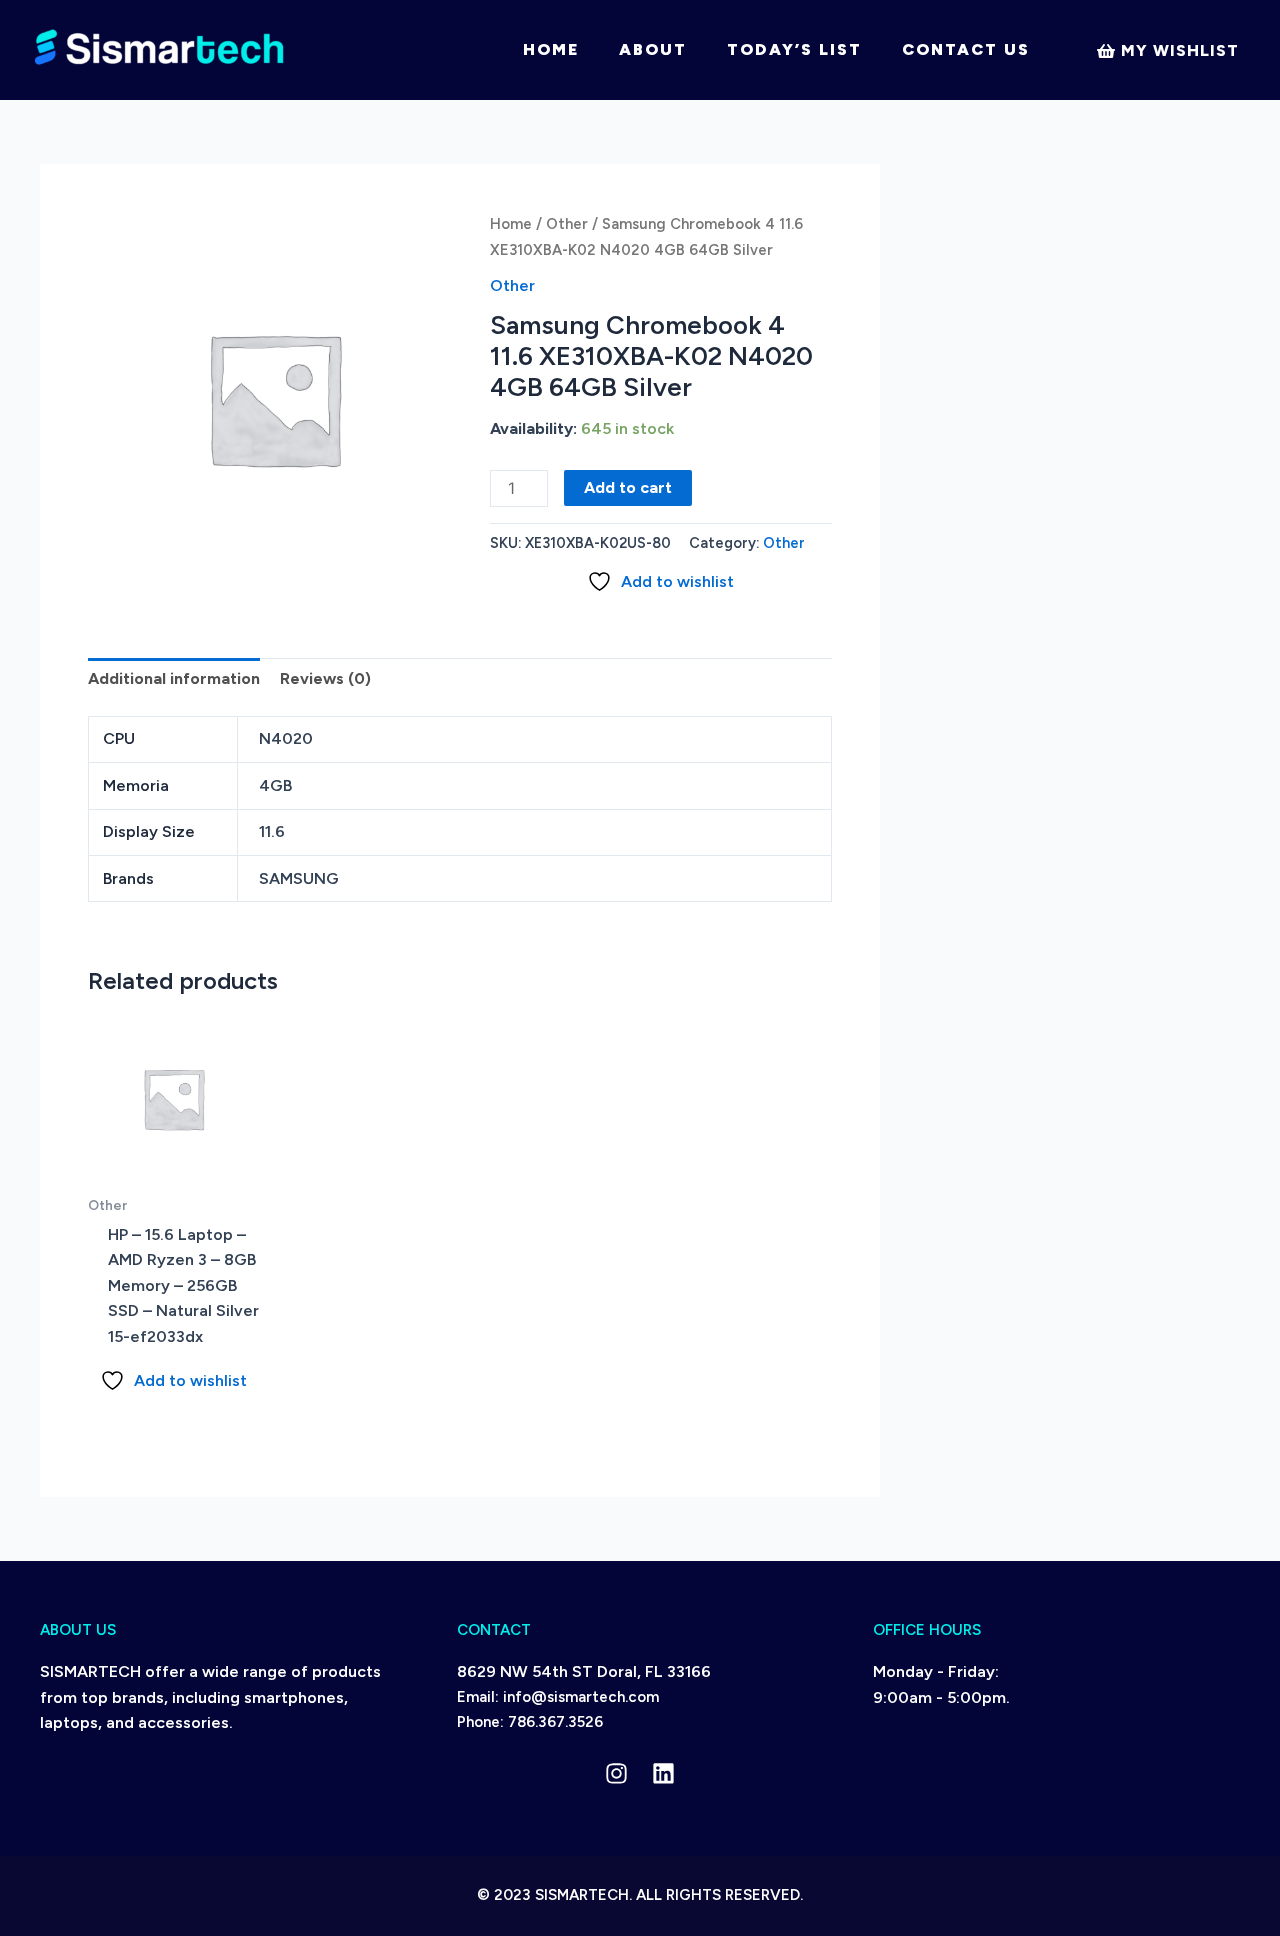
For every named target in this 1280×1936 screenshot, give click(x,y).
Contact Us (966, 49)
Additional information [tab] (174, 678)
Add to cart (628, 487)
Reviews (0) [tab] (325, 678)
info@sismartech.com (581, 1697)
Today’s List (794, 49)
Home (551, 49)
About (653, 49)
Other (567, 224)
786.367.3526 (555, 1722)
